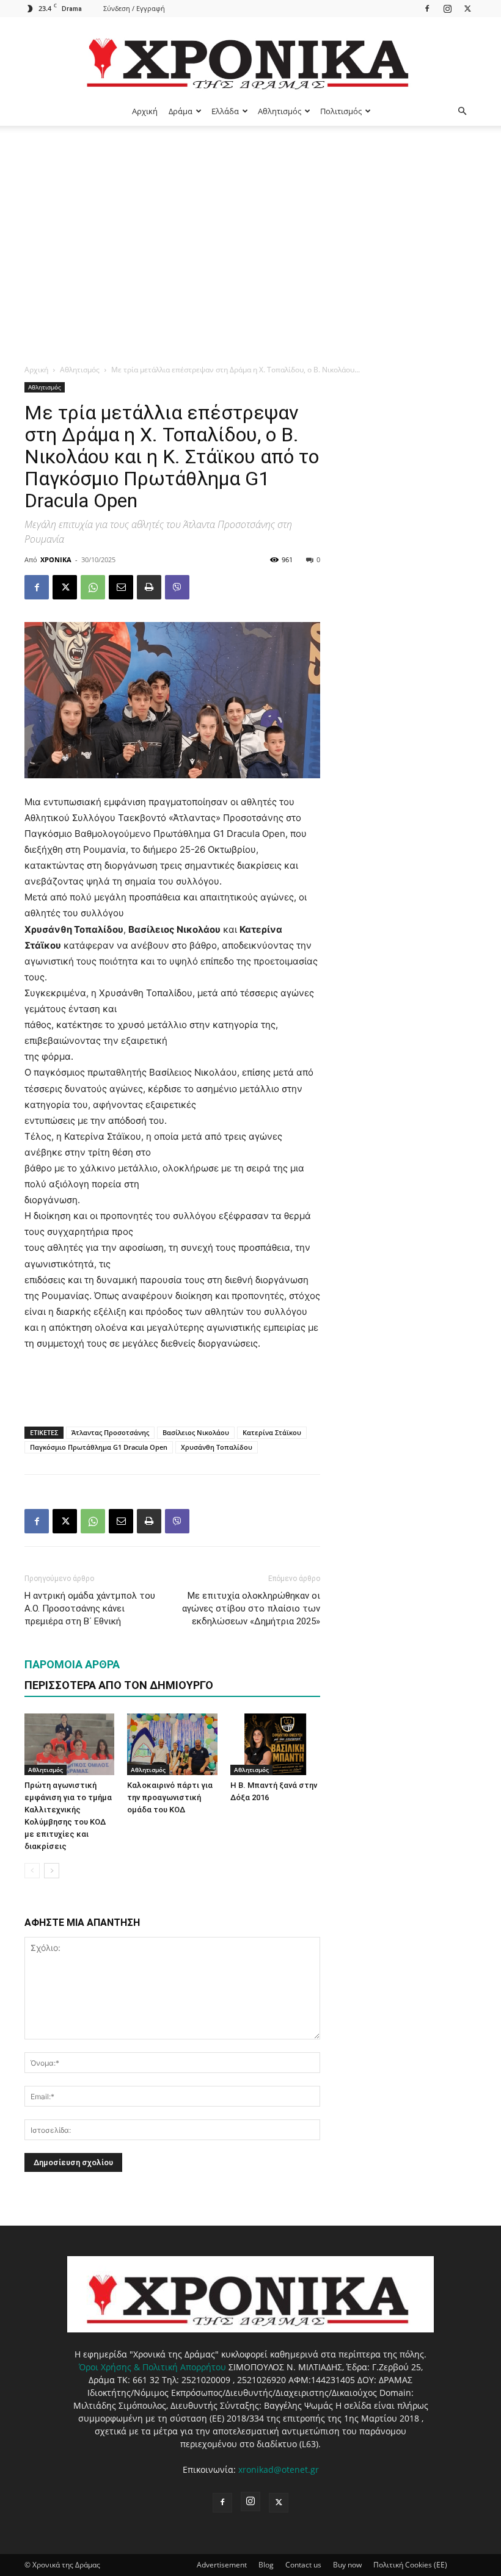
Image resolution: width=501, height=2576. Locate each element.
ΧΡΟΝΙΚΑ (56, 559)
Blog (266, 2565)
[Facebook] (427, 8)
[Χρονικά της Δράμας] (250, 58)
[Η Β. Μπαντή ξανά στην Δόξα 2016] (275, 1744)
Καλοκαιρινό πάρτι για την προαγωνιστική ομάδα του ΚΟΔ (170, 1797)
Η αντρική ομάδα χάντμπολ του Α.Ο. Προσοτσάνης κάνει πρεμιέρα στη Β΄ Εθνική (90, 1608)
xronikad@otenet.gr (279, 2469)
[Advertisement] (250, 217)
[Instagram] (447, 8)
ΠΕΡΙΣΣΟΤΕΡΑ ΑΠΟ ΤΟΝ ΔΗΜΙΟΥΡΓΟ (119, 1685)
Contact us (303, 2565)
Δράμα (181, 111)
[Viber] (177, 587)
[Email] (121, 587)
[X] (467, 8)
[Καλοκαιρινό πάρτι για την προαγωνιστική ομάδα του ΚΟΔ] (172, 1744)
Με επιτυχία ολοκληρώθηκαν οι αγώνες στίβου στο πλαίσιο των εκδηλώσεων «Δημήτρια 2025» (251, 1608)
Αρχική (145, 111)
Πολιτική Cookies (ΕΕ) (410, 2565)
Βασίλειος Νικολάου (196, 1432)
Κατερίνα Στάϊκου (272, 1432)
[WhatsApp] (93, 587)
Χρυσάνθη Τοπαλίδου (217, 1447)
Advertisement (222, 2565)
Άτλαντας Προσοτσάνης (110, 1432)
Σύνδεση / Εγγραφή (134, 8)
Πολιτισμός (341, 111)
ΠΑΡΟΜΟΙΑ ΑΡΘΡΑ (72, 1664)
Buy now (347, 2565)
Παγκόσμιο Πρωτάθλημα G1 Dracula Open (99, 1447)
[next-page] (52, 1871)
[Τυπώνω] (149, 587)
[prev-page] (32, 1871)
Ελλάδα (225, 111)
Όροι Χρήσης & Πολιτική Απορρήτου (152, 2367)
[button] (462, 111)
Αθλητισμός (280, 111)
